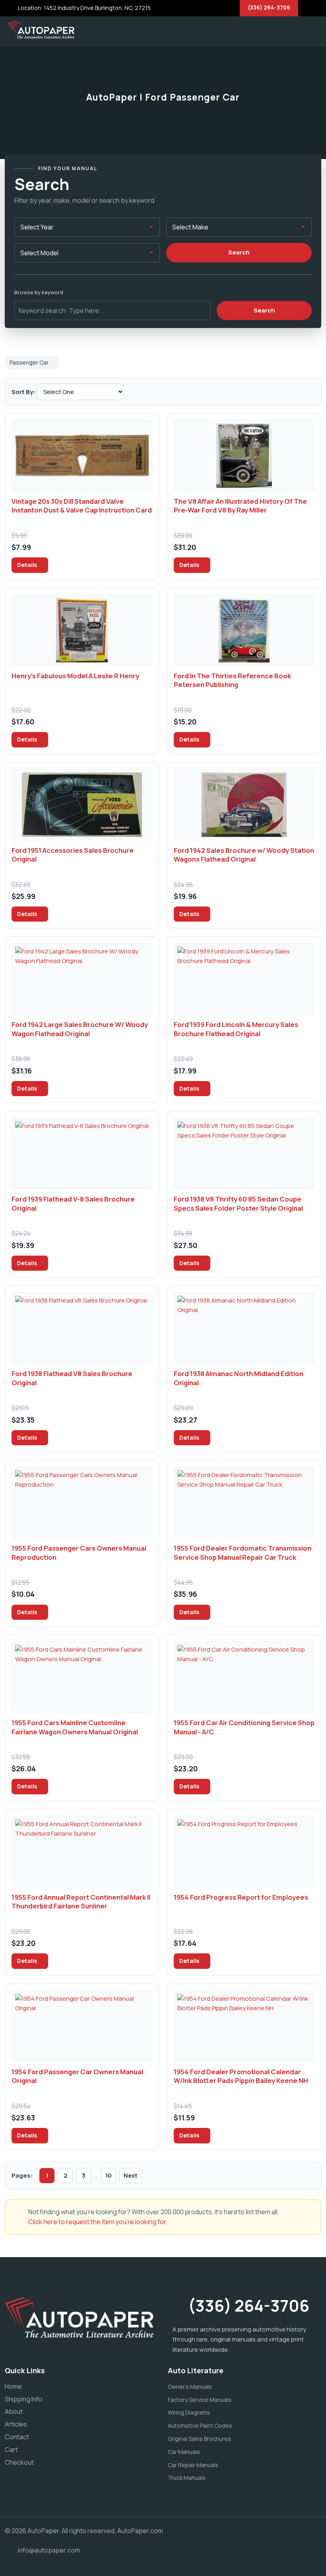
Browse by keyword (39, 292)
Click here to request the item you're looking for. (98, 2222)
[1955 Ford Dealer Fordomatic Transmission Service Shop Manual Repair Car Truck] (244, 1503)
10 (109, 2175)
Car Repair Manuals (193, 2465)
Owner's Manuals (190, 2387)
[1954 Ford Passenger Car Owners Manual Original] (82, 2026)
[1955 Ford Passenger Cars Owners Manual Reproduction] (82, 1503)
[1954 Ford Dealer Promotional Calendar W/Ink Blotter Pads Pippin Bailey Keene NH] (244, 2026)
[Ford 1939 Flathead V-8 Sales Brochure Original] (82, 1153)
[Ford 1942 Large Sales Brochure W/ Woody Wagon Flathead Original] (82, 979)
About (14, 2411)
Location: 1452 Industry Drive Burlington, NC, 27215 (84, 8)
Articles (16, 2424)
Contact (17, 2437)
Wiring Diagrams (189, 2412)
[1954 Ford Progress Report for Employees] (244, 1852)
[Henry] (82, 630)
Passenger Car (29, 362)
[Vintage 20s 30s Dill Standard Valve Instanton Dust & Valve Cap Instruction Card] (82, 456)
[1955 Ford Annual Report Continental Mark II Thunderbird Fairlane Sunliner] (82, 1852)
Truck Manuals (187, 2478)
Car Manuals (184, 2452)
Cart (11, 2450)
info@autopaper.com (49, 2550)
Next (131, 2175)
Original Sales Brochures (199, 2439)
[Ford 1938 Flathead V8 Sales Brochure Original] (82, 1328)
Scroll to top (18, 1290)
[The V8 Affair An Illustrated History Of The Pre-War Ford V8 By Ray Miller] (244, 456)
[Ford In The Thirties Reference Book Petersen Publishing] (244, 630)
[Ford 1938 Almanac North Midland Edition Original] (244, 1328)
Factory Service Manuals (200, 2400)
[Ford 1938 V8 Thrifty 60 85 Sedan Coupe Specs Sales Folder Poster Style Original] (244, 1153)
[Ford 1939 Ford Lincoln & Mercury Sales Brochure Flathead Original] (244, 979)
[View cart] (288, 29)
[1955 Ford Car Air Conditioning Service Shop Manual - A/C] (244, 1677)
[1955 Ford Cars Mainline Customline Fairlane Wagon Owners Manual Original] (82, 1677)
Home (13, 2386)
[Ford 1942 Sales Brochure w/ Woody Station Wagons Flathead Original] (244, 805)
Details (28, 565)
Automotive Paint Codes (200, 2426)
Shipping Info (24, 2399)
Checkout (19, 2462)
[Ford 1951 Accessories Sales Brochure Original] (82, 805)
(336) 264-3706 (269, 7)
